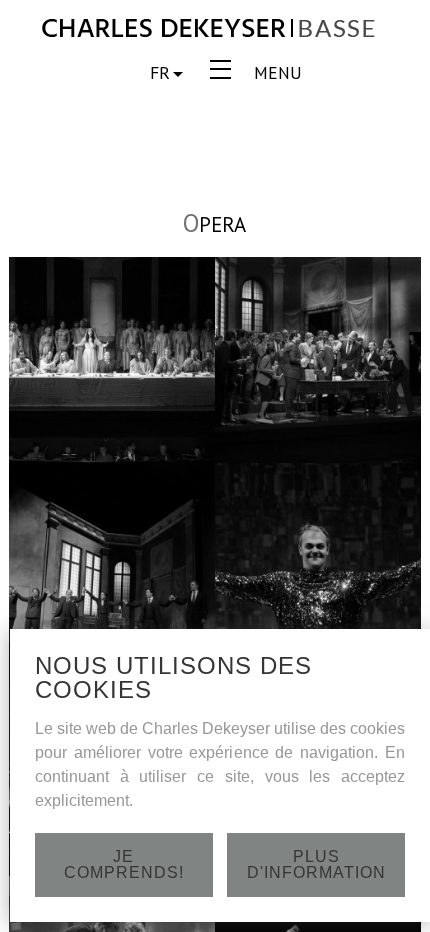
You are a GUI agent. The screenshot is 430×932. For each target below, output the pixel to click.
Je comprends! (124, 864)
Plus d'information (316, 864)
